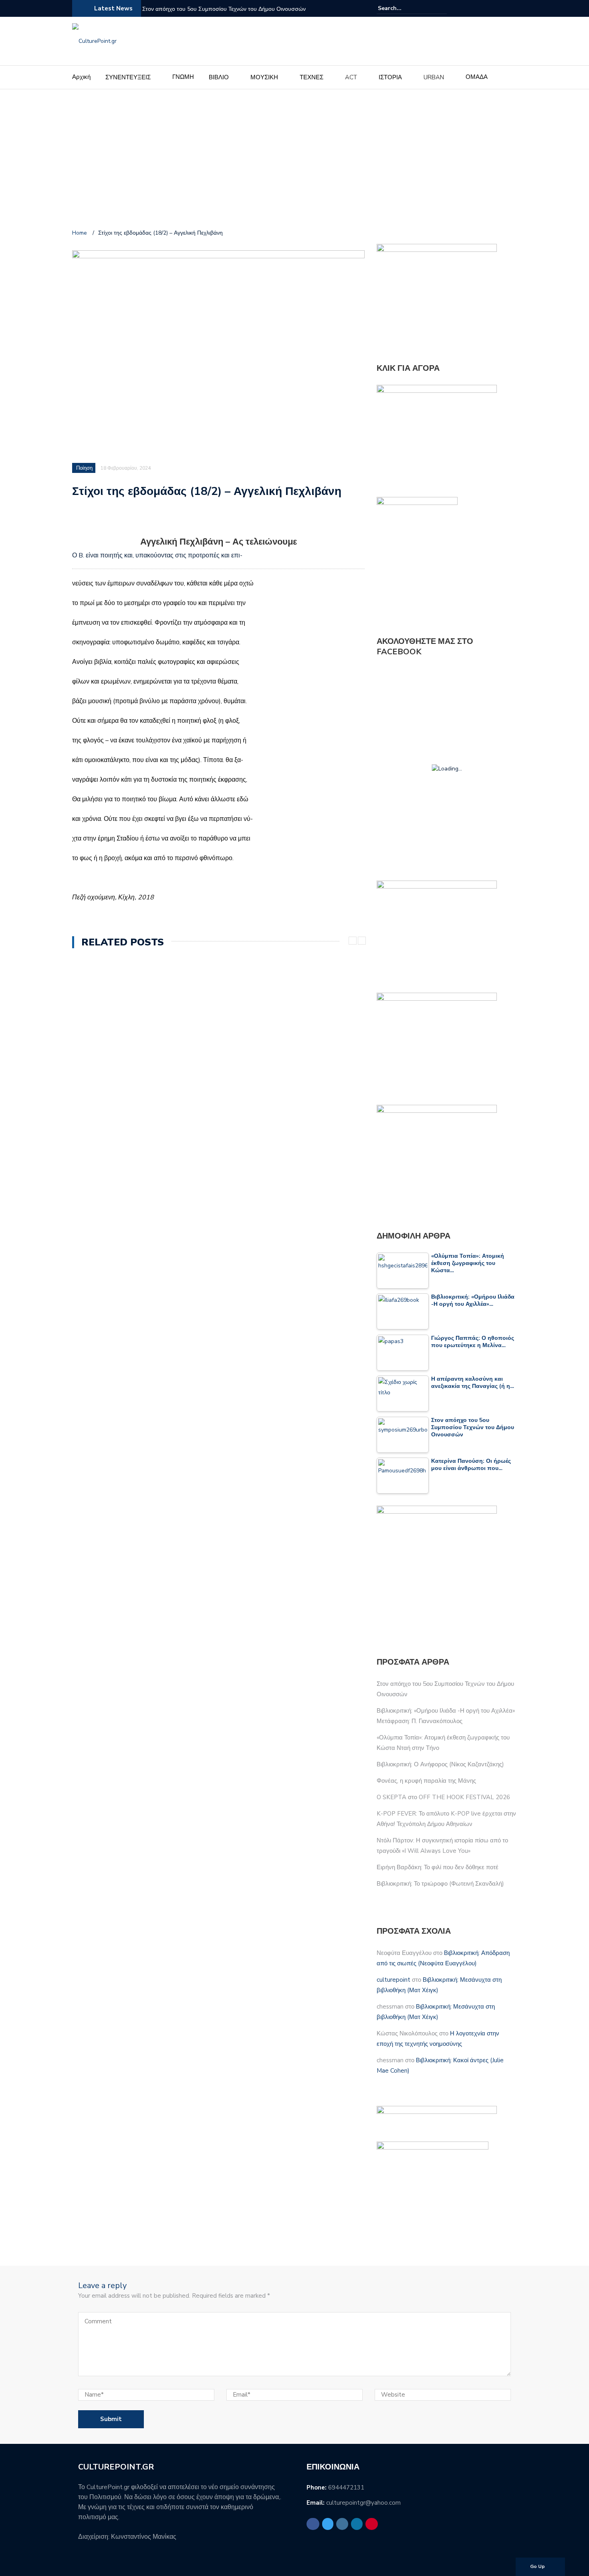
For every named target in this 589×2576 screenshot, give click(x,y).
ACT (351, 77)
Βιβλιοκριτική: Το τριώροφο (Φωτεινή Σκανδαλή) (440, 1884)
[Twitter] (483, 8)
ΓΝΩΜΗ (183, 77)
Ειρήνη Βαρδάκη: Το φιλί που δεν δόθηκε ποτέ (438, 1867)
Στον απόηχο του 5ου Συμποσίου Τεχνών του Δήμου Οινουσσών (224, 9)
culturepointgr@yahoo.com (363, 2503)
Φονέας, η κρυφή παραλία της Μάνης (426, 1781)
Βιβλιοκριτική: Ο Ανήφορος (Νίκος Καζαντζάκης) (440, 1764)
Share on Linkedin (123, 521)
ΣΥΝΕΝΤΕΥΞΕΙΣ (128, 77)
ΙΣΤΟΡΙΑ (390, 77)
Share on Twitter (102, 521)
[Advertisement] (294, 161)
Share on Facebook (81, 521)
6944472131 (346, 2488)
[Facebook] (474, 8)
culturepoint (393, 1980)
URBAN (434, 77)
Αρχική (81, 77)
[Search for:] (402, 8)
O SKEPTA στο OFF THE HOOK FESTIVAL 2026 (443, 1797)
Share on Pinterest (144, 521)
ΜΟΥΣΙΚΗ (264, 77)
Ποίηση (84, 468)
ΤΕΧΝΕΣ (312, 77)
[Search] (442, 8)
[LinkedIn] (502, 8)
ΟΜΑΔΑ (477, 77)
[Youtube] (512, 8)
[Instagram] (493, 8)
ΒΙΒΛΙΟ (219, 77)
